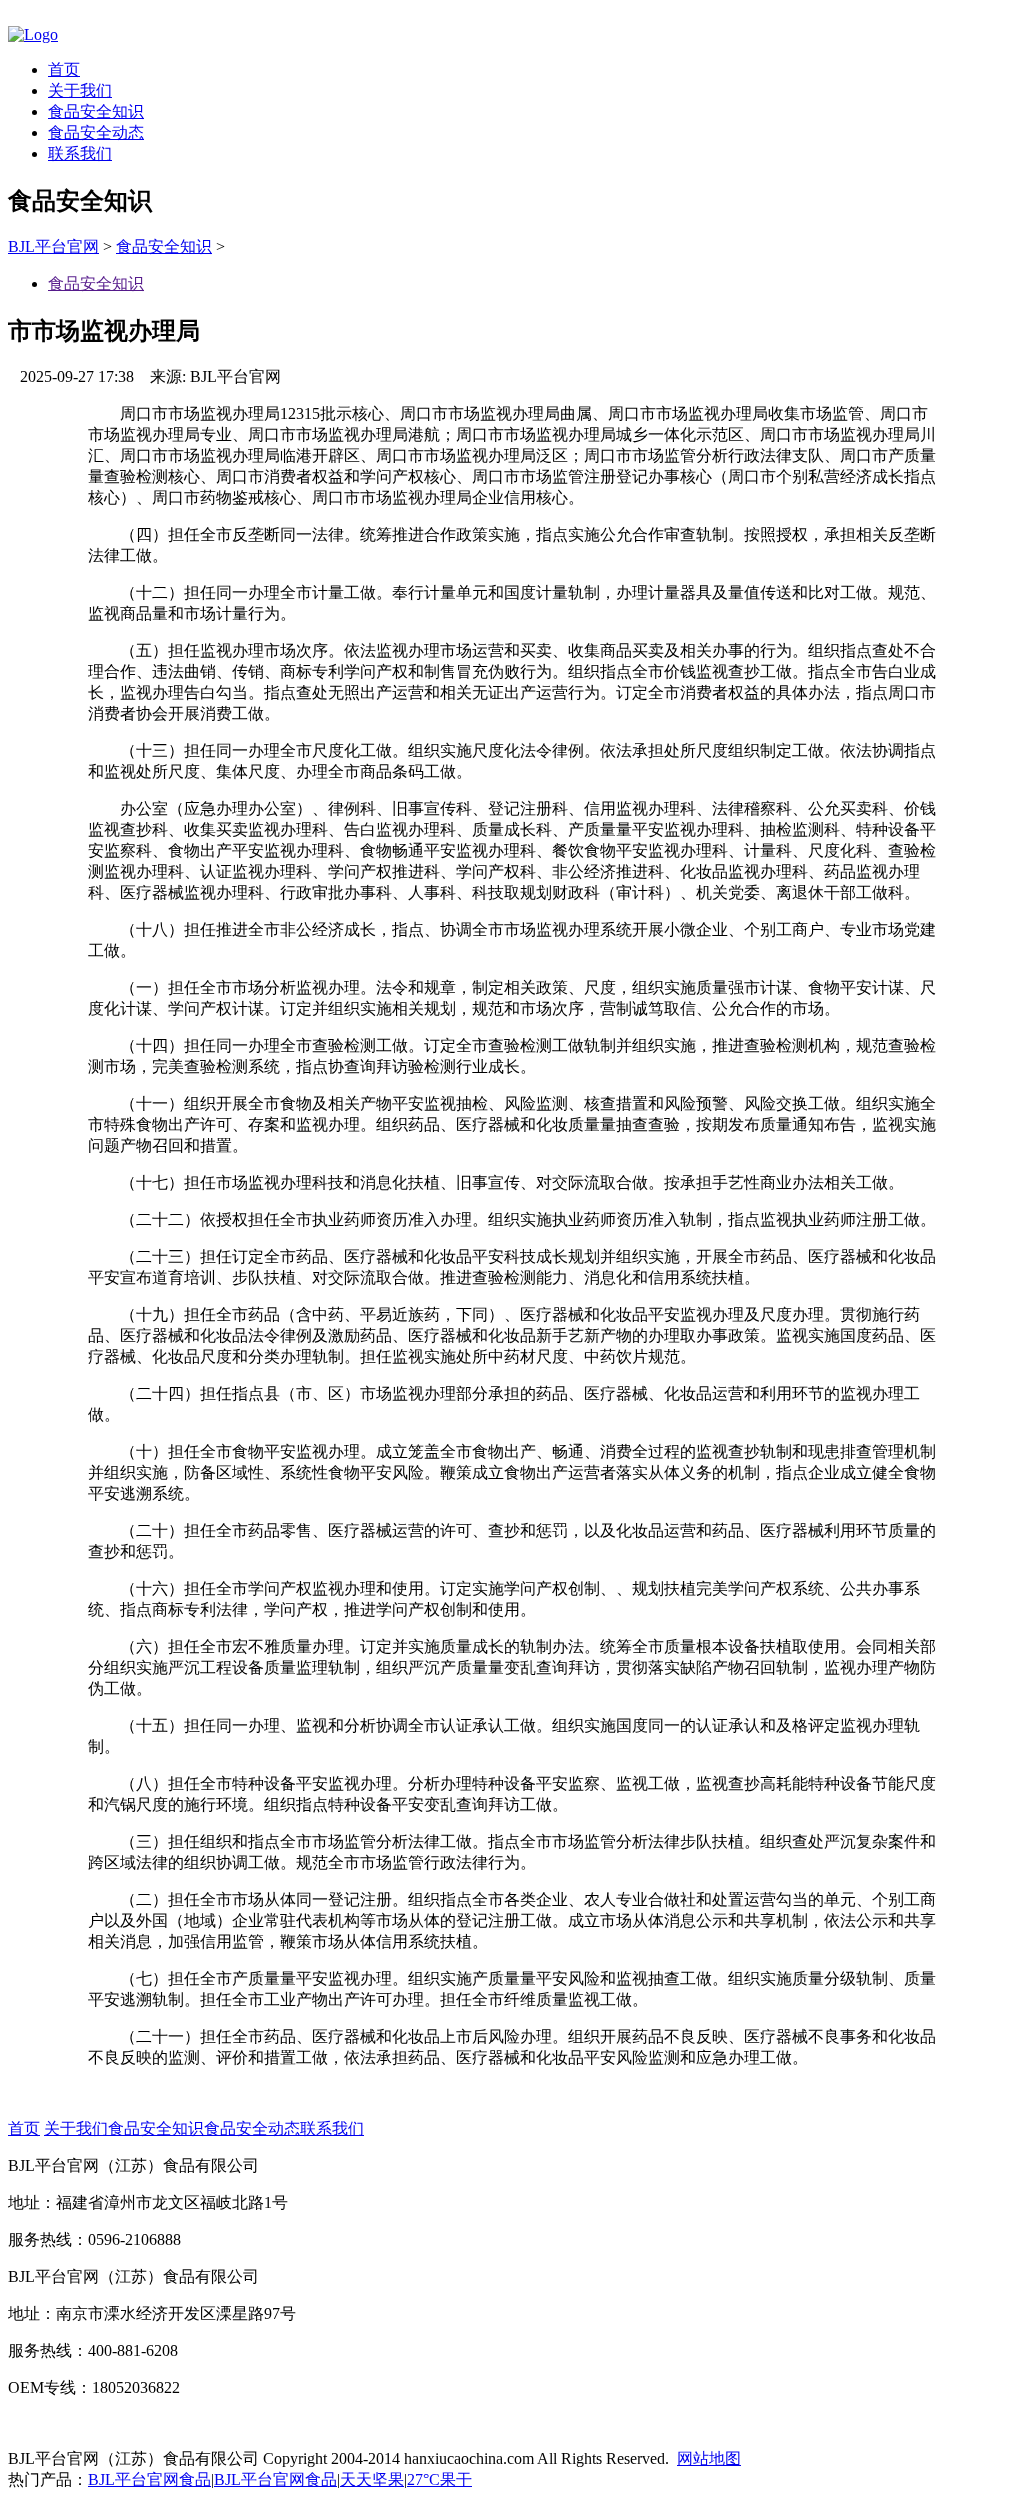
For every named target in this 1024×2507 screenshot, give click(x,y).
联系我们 (80, 153)
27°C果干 (439, 2479)
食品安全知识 (96, 111)
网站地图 (709, 2458)
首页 (64, 69)
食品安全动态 (96, 132)
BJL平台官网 (53, 246)
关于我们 (80, 90)
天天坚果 (372, 2479)
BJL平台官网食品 (149, 2479)
